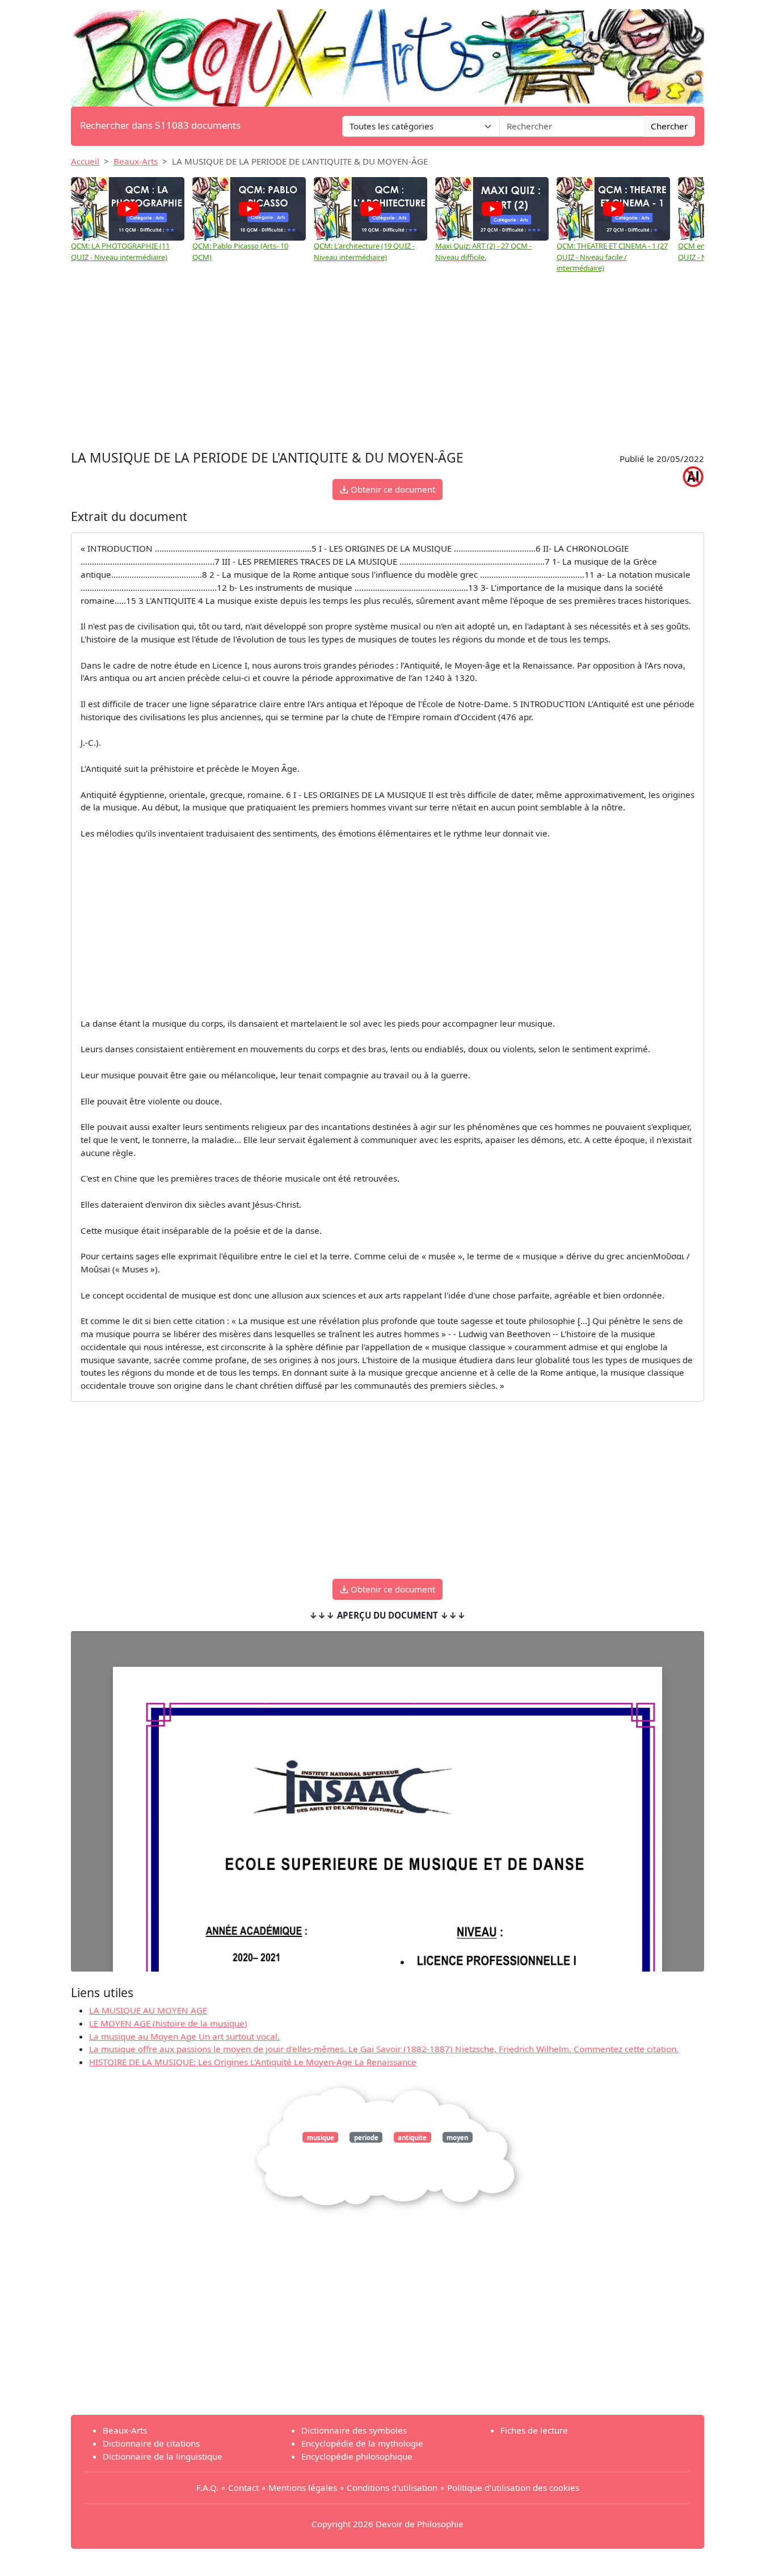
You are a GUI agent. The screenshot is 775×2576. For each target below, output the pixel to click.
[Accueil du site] (387, 52)
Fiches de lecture (534, 2430)
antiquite (412, 2138)
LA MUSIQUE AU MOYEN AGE (148, 2010)
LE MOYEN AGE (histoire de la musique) (168, 2023)
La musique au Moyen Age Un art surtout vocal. (184, 2036)
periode (366, 2138)
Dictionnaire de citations (151, 2443)
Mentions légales (303, 2487)
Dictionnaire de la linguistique (163, 2456)
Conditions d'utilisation (392, 2487)
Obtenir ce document (392, 489)
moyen (457, 2138)
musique (321, 2138)
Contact (243, 2487)
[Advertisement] (387, 362)
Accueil (85, 161)
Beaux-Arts (136, 161)
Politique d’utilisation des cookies (513, 2487)
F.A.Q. (207, 2487)
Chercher (669, 126)
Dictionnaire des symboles (354, 2430)
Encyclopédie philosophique (357, 2456)
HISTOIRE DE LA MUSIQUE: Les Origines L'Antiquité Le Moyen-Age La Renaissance (253, 2062)
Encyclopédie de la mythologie (362, 2443)
